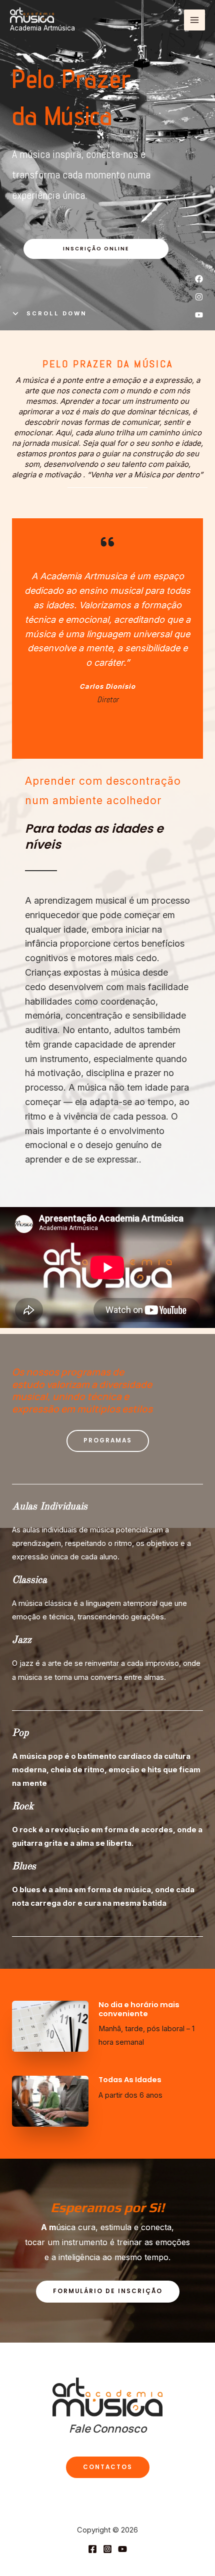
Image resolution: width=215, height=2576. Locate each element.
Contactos (108, 2467)
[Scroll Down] (49, 313)
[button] (96, 249)
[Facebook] (92, 2549)
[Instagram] (107, 2549)
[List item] (199, 279)
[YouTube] (122, 2549)
